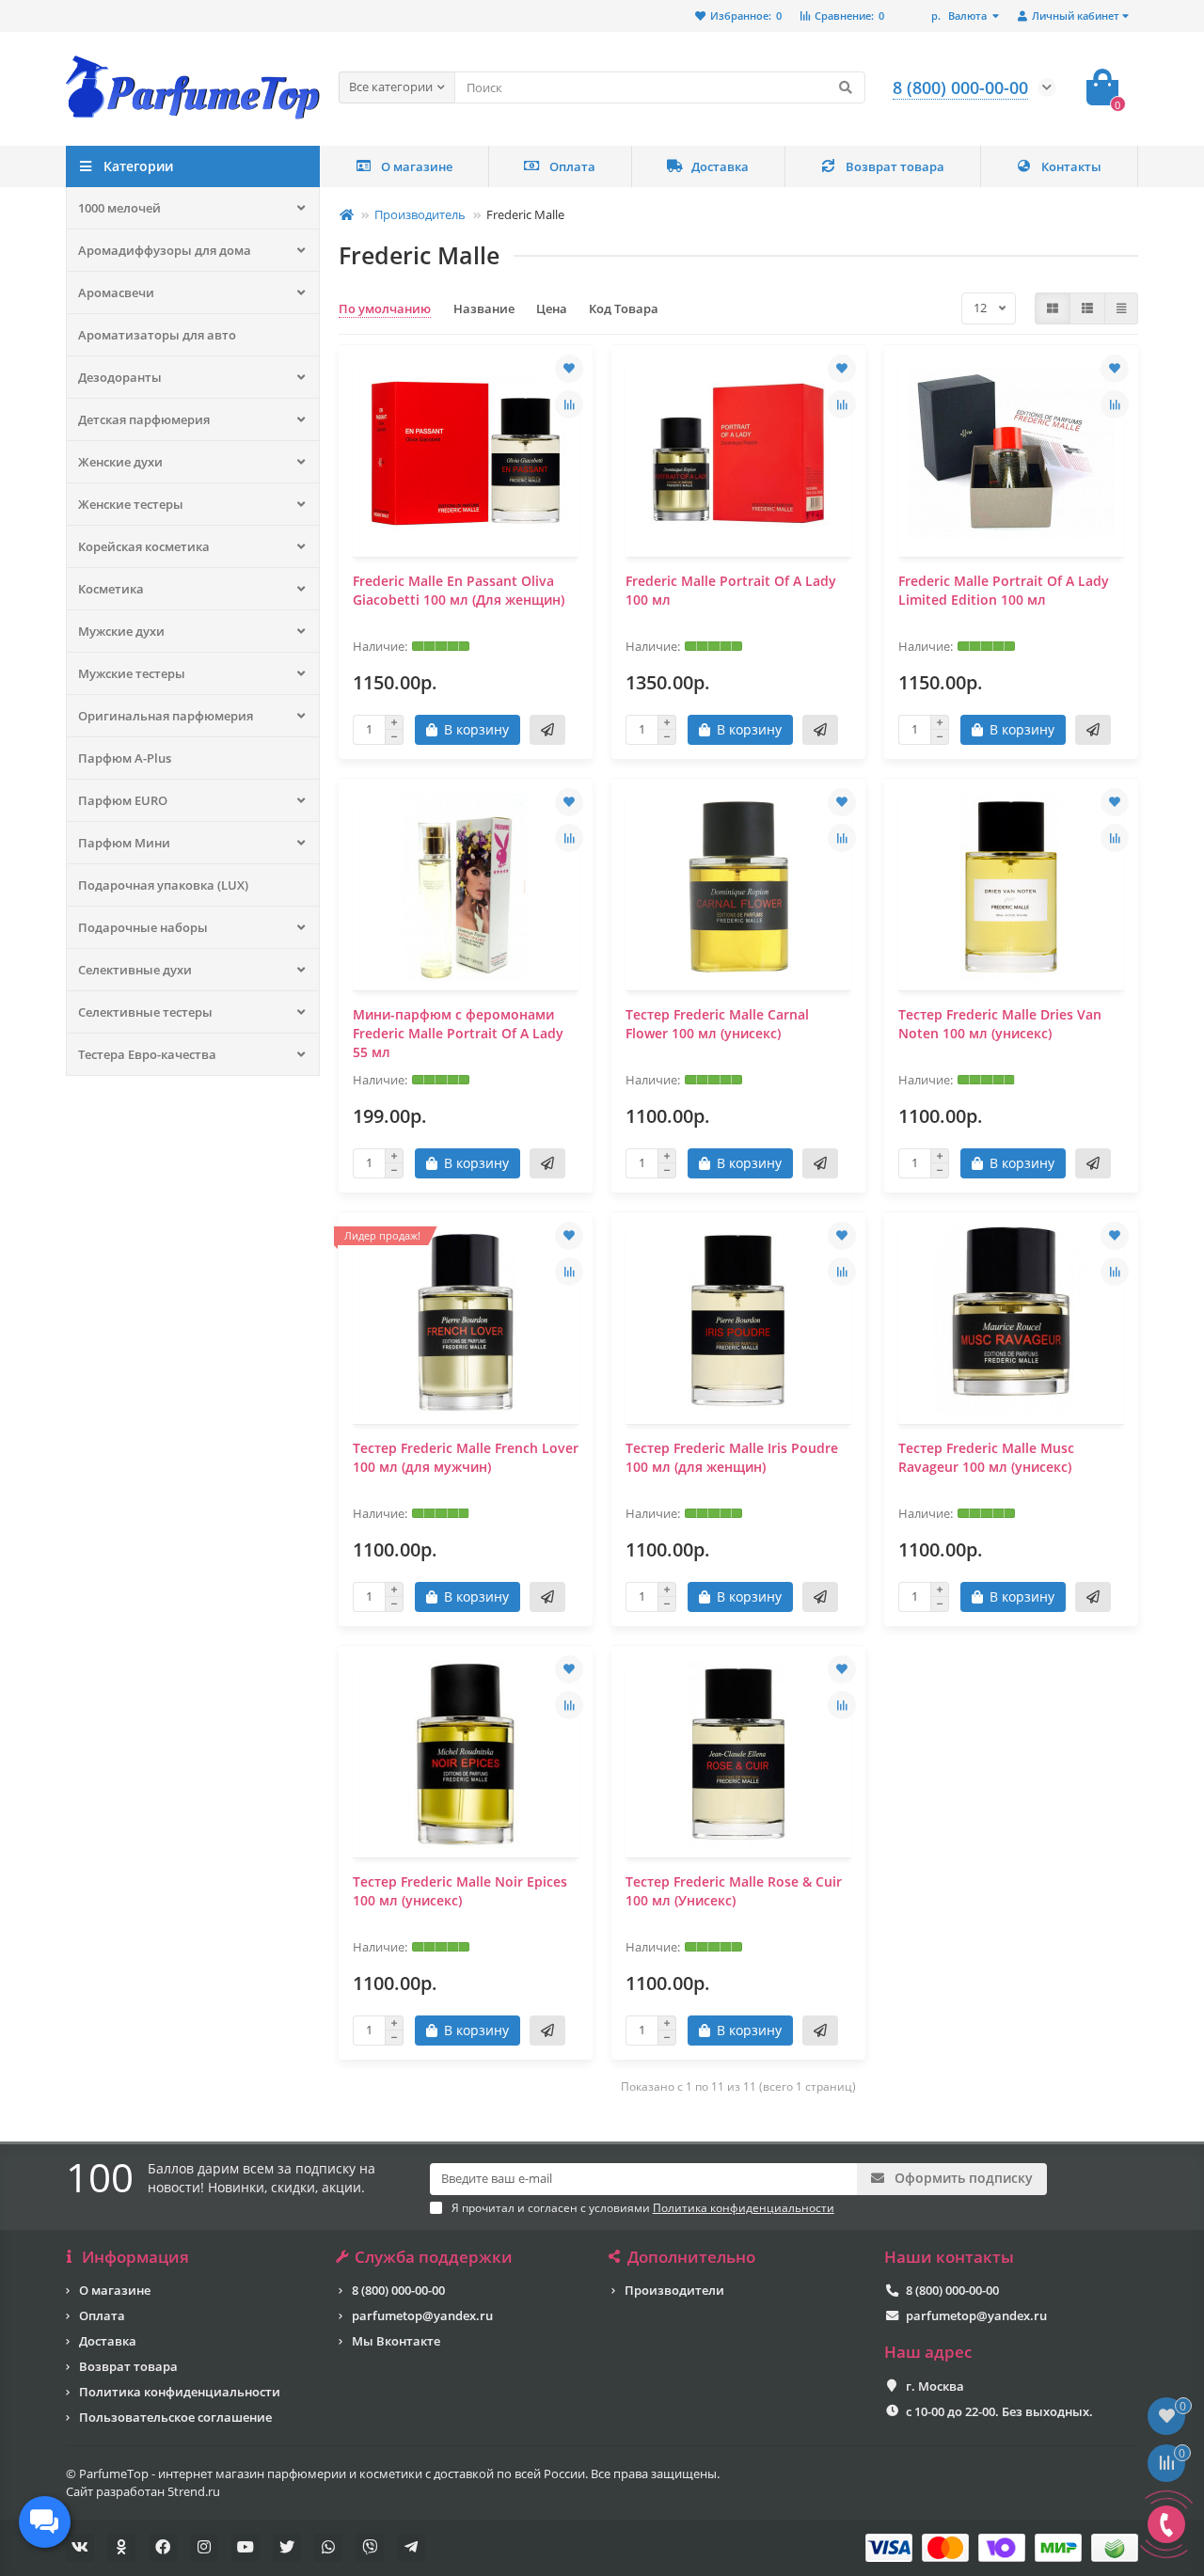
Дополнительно (691, 2257)
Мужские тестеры (132, 673)
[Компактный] (1121, 308)
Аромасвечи (116, 292)
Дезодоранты (120, 377)
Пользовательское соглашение (175, 2417)
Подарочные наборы (143, 927)
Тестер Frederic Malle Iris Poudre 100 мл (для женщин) (732, 1457)
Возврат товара (895, 166)
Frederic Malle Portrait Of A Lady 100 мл (731, 590)
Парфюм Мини (124, 843)
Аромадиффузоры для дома (165, 250)
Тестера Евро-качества (147, 1054)
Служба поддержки (434, 2257)
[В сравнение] (569, 404)
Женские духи (120, 462)
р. (959, 16)
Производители (674, 2290)
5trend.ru (194, 2491)
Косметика (111, 589)
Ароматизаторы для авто (157, 335)
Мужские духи (121, 631)
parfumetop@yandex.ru (422, 2315)
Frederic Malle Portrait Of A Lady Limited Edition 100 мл (1004, 590)
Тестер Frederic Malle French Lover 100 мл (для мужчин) (466, 1457)
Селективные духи (135, 970)
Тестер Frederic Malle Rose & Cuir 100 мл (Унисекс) (734, 1891)
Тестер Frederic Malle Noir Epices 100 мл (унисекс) (460, 1891)
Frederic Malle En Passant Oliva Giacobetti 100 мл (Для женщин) (459, 590)
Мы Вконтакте (396, 2341)
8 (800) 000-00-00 (398, 2290)
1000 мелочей (119, 208)
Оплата (572, 166)
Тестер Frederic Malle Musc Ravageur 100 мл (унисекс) (986, 1457)
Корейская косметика (144, 546)
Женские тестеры (131, 504)
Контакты (1071, 166)
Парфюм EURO (123, 800)
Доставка (720, 166)
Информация (135, 2257)
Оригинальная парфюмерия (166, 716)
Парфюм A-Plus (125, 758)
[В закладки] (569, 369)
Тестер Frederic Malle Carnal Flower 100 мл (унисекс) (717, 1024)
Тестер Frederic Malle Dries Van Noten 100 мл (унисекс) (1000, 1024)
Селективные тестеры (145, 1012)
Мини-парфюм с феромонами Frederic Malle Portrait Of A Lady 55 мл (458, 1033)
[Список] (1087, 308)
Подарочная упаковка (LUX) (163, 885)
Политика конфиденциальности (180, 2392)
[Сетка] (1053, 308)
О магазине (417, 166)
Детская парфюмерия (144, 419)
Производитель (420, 214)
